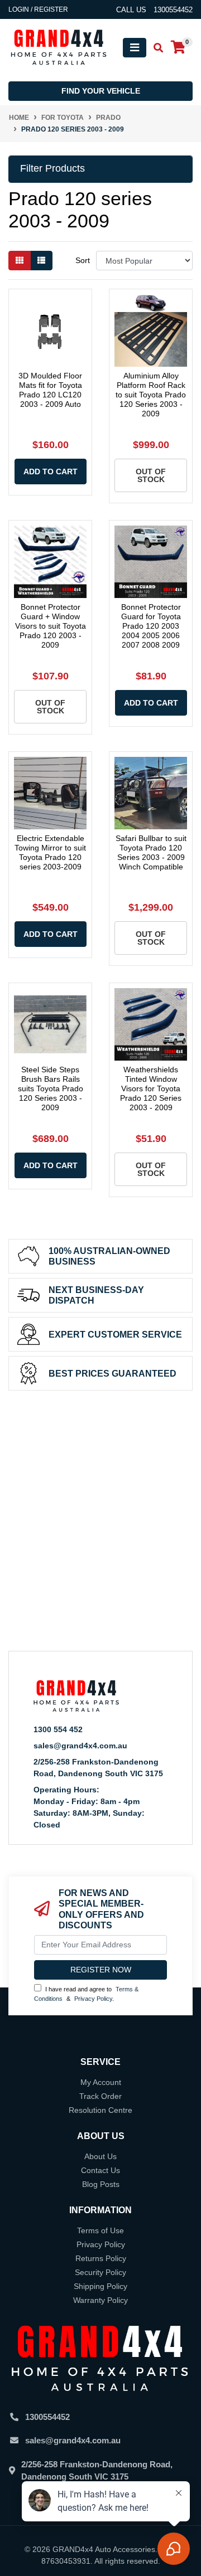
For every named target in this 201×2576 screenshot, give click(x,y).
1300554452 (47, 2417)
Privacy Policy (93, 1999)
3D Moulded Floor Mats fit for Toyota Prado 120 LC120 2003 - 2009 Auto (50, 390)
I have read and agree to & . (86, 1994)
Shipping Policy (100, 2286)
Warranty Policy (100, 2300)
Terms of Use (100, 2230)
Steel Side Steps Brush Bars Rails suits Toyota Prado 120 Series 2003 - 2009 (51, 1088)
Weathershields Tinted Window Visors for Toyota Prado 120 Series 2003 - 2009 (151, 1088)
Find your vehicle (101, 91)
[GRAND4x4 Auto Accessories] (59, 47)
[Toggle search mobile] (155, 48)
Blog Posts (101, 2184)
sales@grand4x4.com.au (80, 1746)
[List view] (41, 261)
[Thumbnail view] (20, 261)
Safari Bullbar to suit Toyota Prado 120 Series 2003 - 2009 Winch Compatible (151, 852)
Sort (83, 260)
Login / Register (38, 9)
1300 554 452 (58, 1729)
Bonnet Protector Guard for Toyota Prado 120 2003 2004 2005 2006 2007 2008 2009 (151, 626)
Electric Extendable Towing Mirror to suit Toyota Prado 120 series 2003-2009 (50, 852)
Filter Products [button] (52, 168)
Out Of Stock (151, 475)
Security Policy (100, 2272)
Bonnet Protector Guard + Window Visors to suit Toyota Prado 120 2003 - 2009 (51, 626)
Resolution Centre (100, 2110)
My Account (101, 2082)
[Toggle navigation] (135, 48)
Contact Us (100, 2170)
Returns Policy (101, 2258)
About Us (100, 2156)
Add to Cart (51, 472)
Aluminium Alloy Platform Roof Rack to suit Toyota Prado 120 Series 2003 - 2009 (151, 394)
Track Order (100, 2096)
